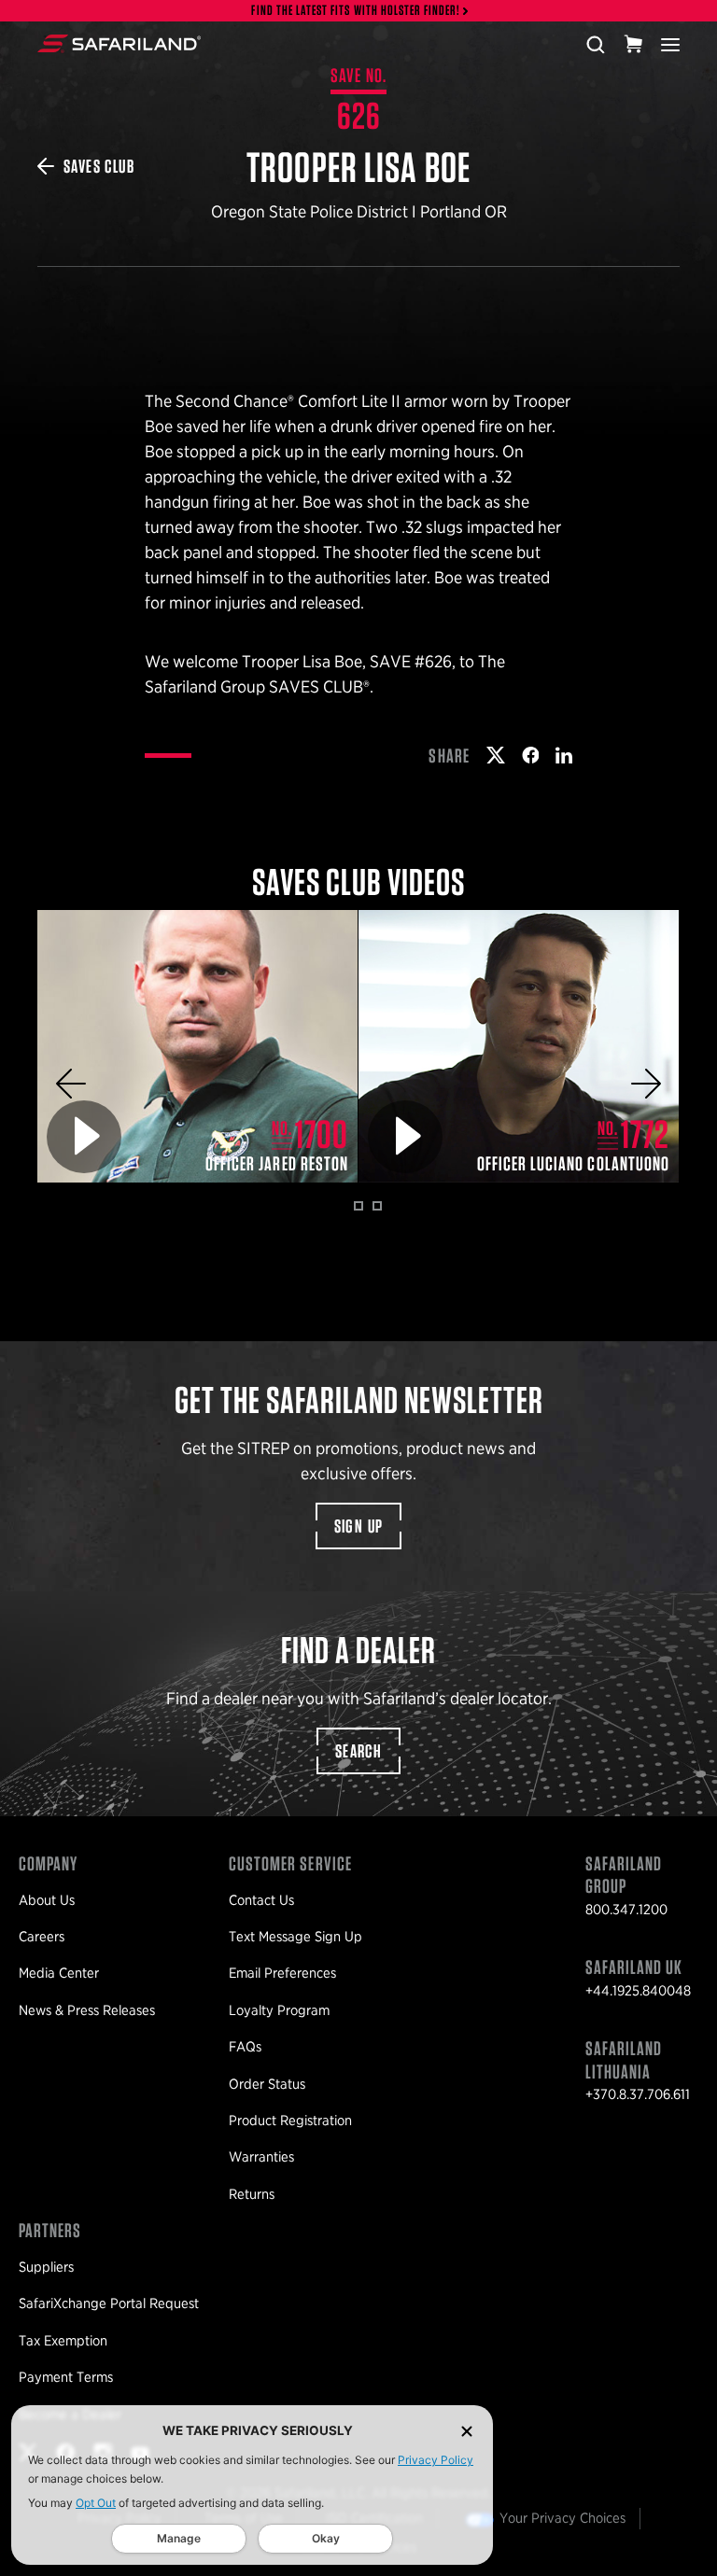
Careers (42, 1937)
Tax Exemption (63, 2341)
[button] (71, 1084)
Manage (179, 2538)
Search (358, 1751)
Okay (326, 2538)
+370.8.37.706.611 (638, 2094)
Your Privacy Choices (562, 2518)
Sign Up (359, 1526)
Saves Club (99, 166)
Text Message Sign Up (295, 1937)
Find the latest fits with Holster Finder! (356, 11)
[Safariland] (119, 44)
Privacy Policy (436, 2460)
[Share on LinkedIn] (564, 755)
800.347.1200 (626, 1910)
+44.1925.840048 (638, 1991)
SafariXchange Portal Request (109, 2303)
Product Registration (290, 2121)
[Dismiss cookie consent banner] (467, 2431)
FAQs (245, 2047)
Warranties (261, 2157)
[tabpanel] (198, 1046)
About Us (47, 1900)
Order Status (267, 2084)
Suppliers (46, 2267)
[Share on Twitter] (496, 755)
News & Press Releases (87, 2010)
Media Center (59, 1973)
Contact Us (261, 1900)
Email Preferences (282, 1973)
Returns (252, 2194)
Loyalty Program (279, 2010)
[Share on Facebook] (531, 755)
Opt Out (96, 2503)
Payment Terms (66, 2377)
